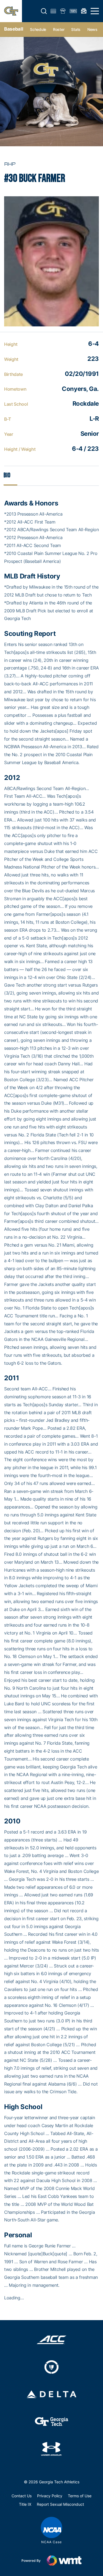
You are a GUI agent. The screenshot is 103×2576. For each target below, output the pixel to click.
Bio (7, 475)
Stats (76, 29)
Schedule (38, 29)
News (92, 29)
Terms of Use (80, 2496)
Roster (59, 29)
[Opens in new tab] (51, 2340)
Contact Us (22, 2496)
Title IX (25, 2504)
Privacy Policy (50, 2496)
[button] (44, 11)
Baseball (14, 29)
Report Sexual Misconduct (60, 2504)
